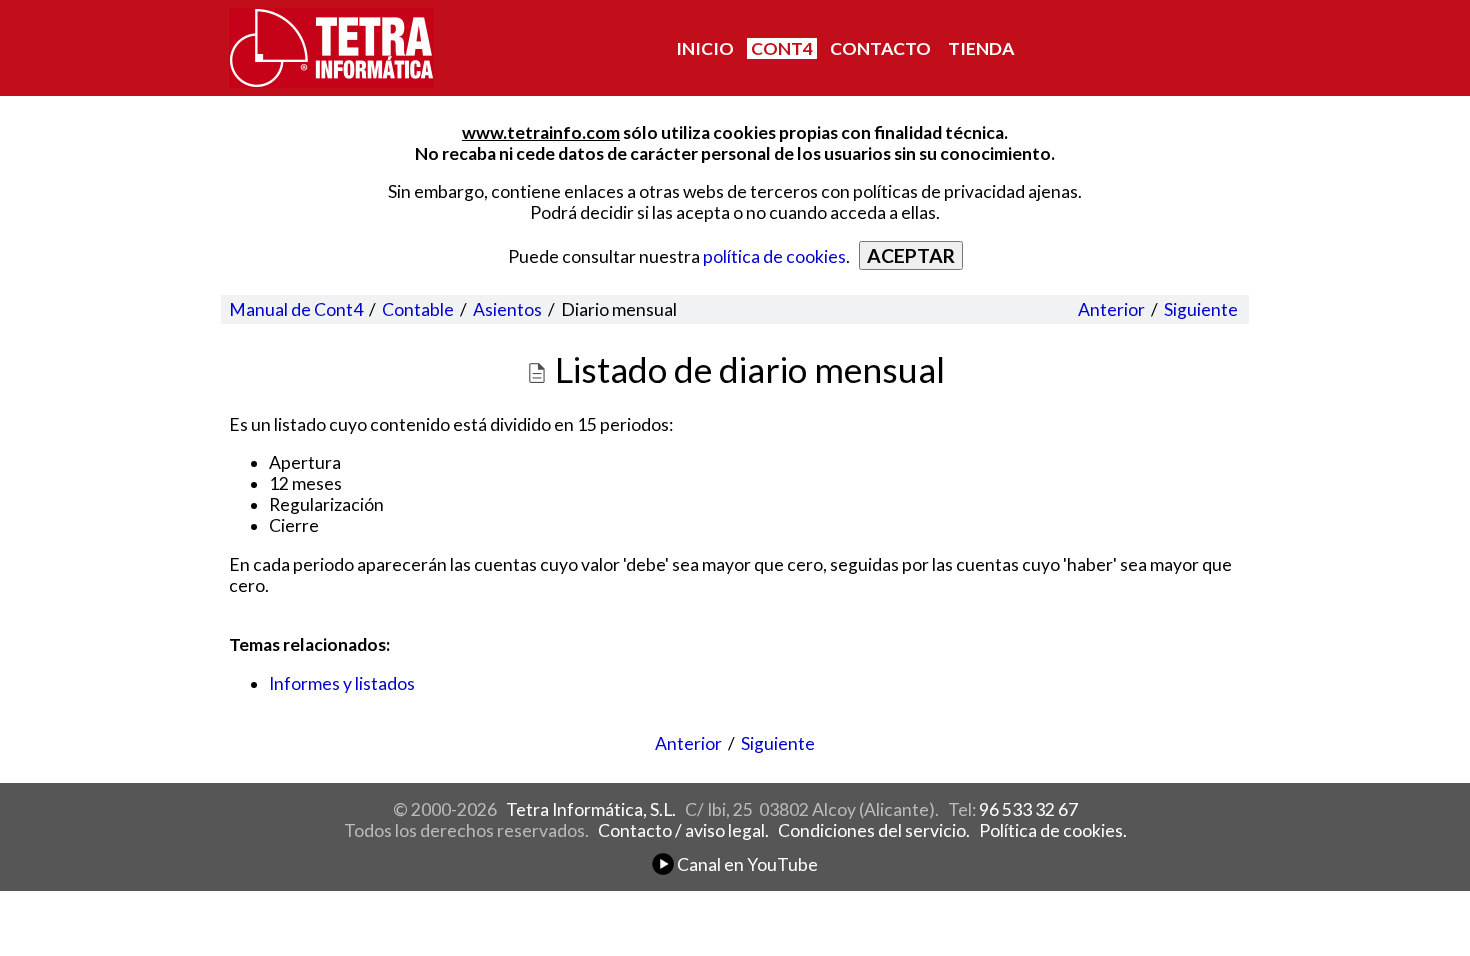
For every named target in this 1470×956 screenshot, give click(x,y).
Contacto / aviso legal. (683, 830)
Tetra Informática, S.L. (591, 809)
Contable (418, 309)
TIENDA (981, 48)
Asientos (507, 309)
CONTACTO (880, 48)
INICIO (705, 48)
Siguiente (1201, 309)
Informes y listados (342, 683)
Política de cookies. (1053, 830)
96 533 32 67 (1028, 809)
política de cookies (774, 256)
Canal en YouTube (746, 864)
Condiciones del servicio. (874, 830)
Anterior (1111, 309)
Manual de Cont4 (296, 309)
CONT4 (782, 48)
